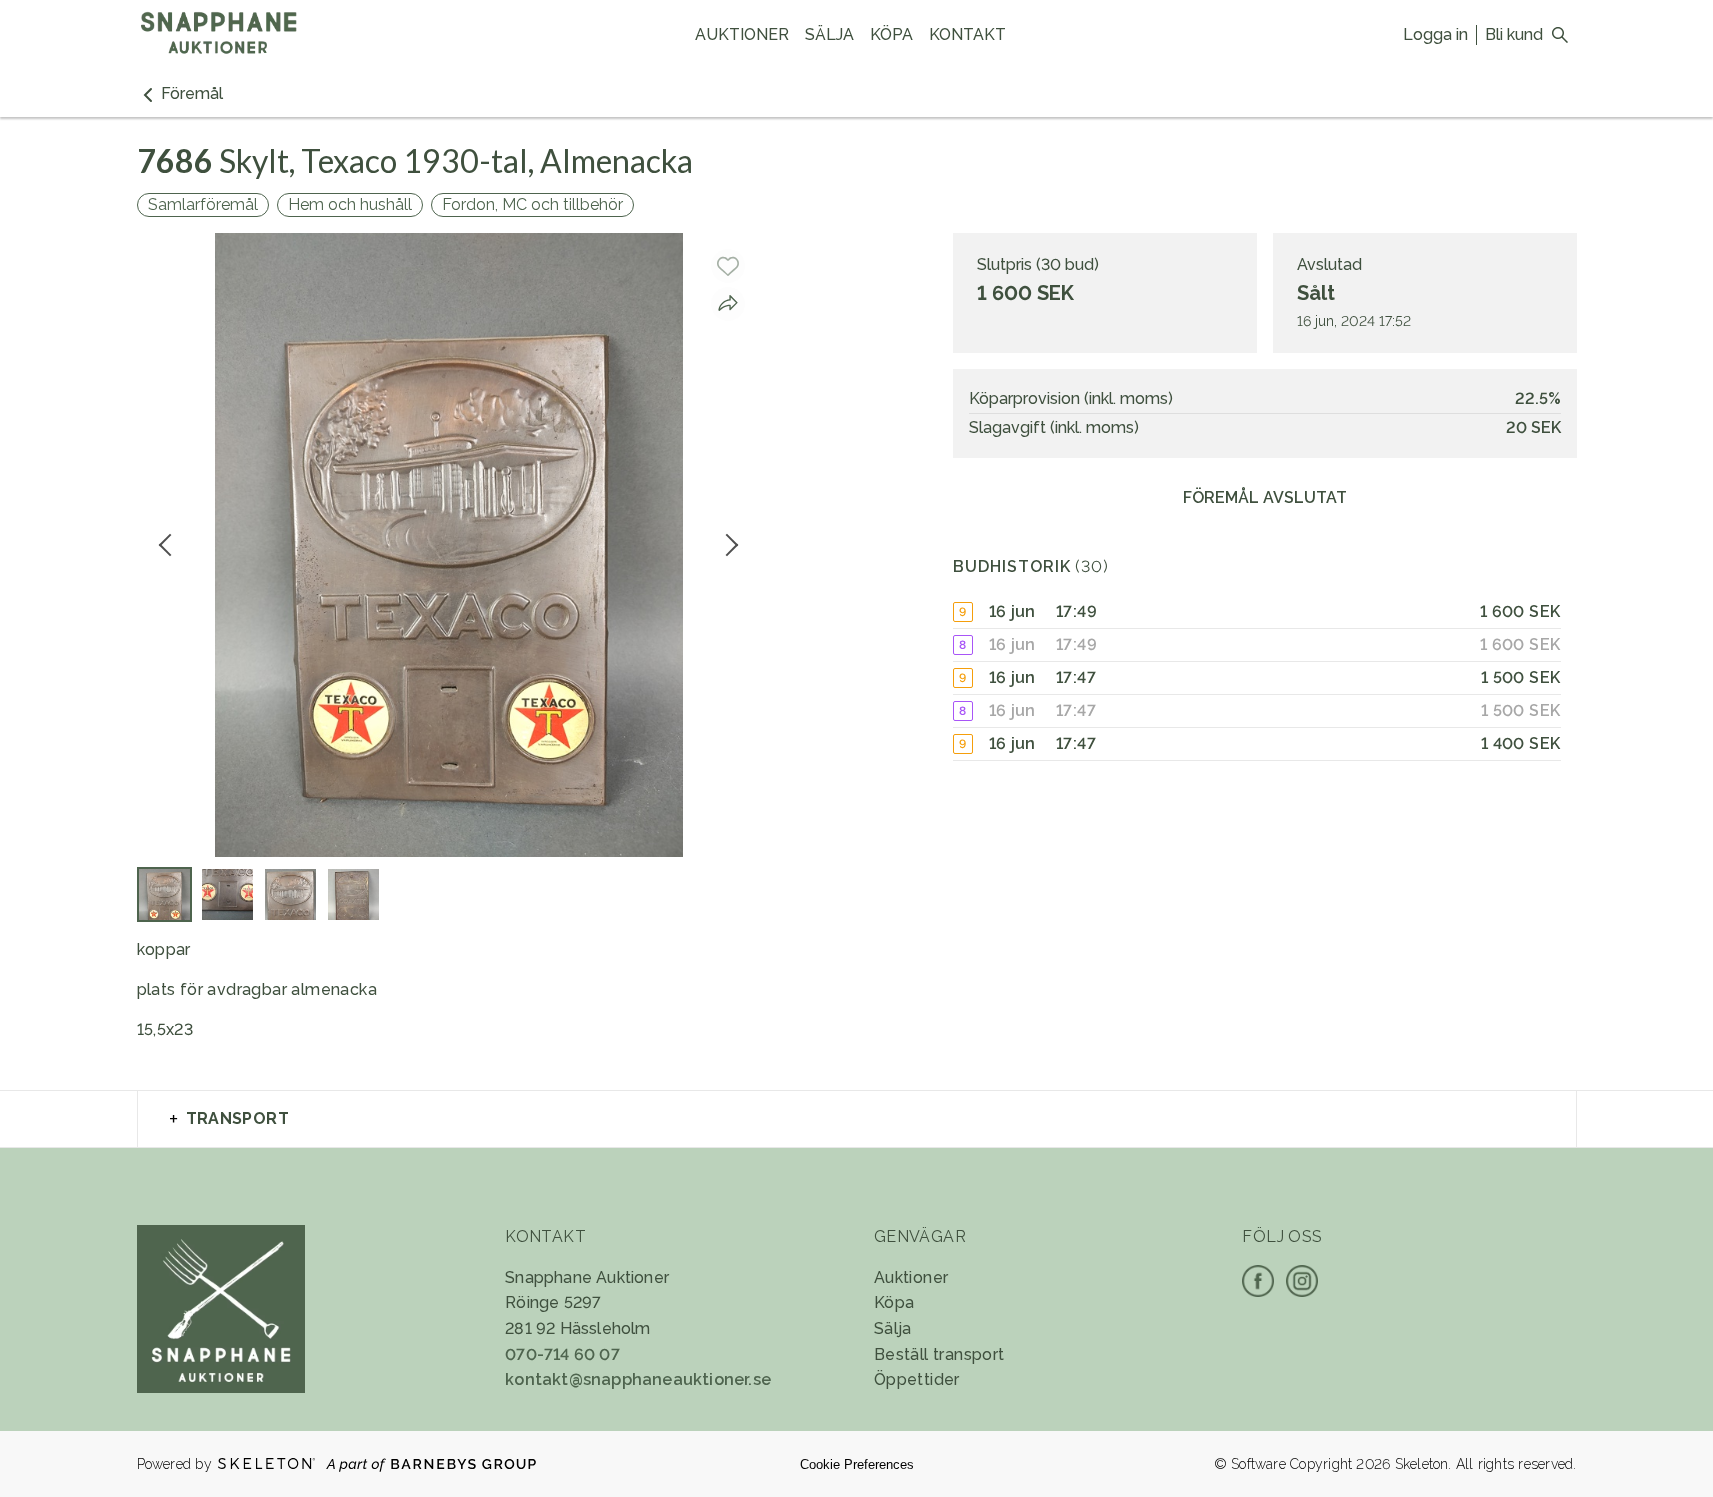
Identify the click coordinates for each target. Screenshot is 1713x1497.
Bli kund (1514, 34)
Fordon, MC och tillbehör (532, 204)
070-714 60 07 (562, 1354)
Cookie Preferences (857, 1464)
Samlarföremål (203, 204)
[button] (180, 94)
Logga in (1435, 34)
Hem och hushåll (350, 204)
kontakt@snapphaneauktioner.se (638, 1379)
